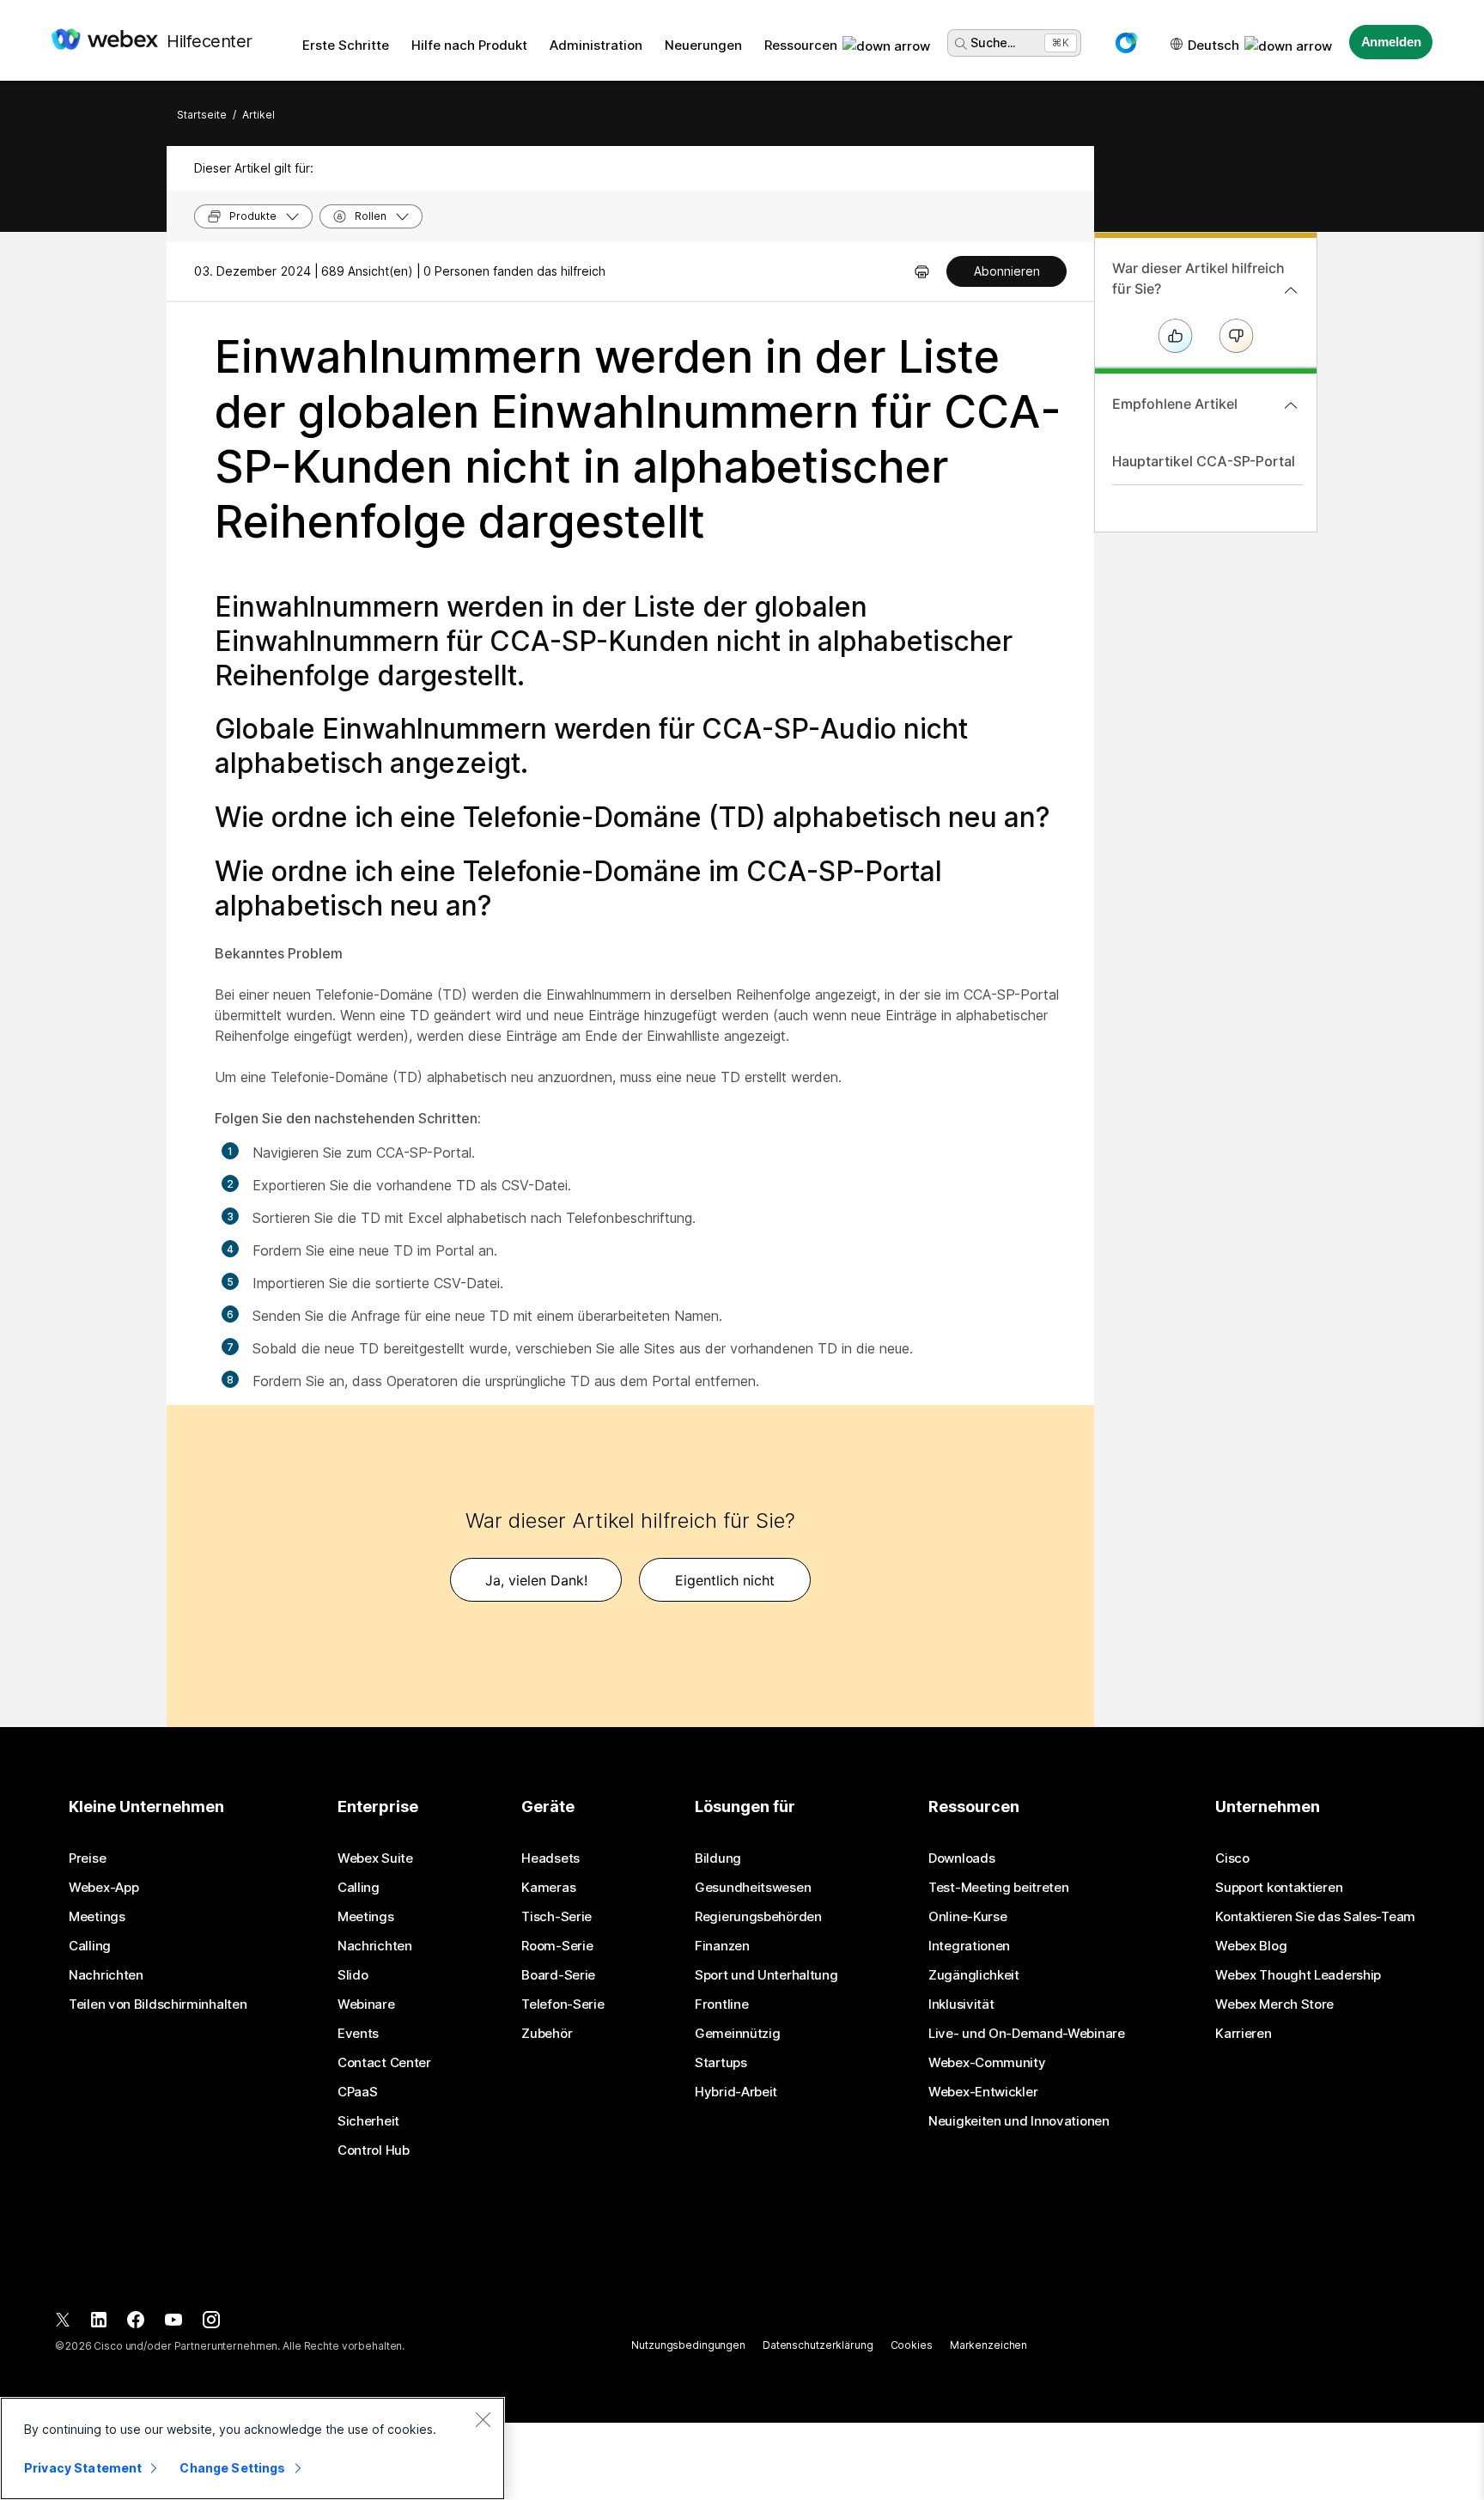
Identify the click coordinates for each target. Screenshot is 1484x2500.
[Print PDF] (922, 271)
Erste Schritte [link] (346, 45)
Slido (353, 1975)
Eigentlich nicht (725, 1580)
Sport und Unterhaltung (766, 1975)
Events (358, 2034)
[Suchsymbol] (961, 44)
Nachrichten (106, 1975)
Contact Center (384, 2063)
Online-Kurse (967, 1917)
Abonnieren (1007, 271)
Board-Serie (558, 1975)
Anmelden (1391, 42)
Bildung (718, 1858)
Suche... (993, 43)
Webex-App (103, 1888)
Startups (721, 2063)
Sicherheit (368, 2121)
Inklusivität (961, 2004)
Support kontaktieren (1279, 1888)
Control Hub (374, 2150)
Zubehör (547, 2034)
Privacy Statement (83, 2468)
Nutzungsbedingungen (688, 2345)
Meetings (97, 1917)
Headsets (550, 1858)
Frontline (721, 2004)
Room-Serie (557, 1946)
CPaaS (358, 2092)
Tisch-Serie (556, 1917)
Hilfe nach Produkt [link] (469, 45)
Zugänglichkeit (974, 1975)
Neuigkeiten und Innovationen (1019, 2121)
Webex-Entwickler (983, 2092)
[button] (1126, 43)
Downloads (961, 1858)
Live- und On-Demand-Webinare (1027, 2034)
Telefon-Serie (563, 2004)
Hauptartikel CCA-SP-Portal (1204, 461)
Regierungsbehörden (758, 1917)
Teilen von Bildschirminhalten (158, 2004)
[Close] (483, 2419)
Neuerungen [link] (703, 45)
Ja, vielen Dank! (536, 1580)
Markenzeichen (988, 2345)
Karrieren (1243, 2034)
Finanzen (722, 1946)
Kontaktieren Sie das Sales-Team (1315, 1917)
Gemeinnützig (737, 2034)
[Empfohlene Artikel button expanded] (1291, 405)
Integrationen (969, 1946)
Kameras (548, 1888)
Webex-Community (987, 2063)
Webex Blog (1251, 1946)
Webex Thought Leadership (1298, 1975)
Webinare (366, 2004)
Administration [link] (596, 45)
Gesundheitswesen (753, 1888)
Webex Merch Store (1274, 2004)
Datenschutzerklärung (818, 2345)
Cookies (912, 2345)
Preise (87, 1858)
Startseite (202, 115)
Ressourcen (801, 45)
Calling (90, 1946)
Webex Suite (375, 1858)
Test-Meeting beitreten (998, 1888)
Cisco (1232, 1858)
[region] (252, 2448)
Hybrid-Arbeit (736, 2092)
